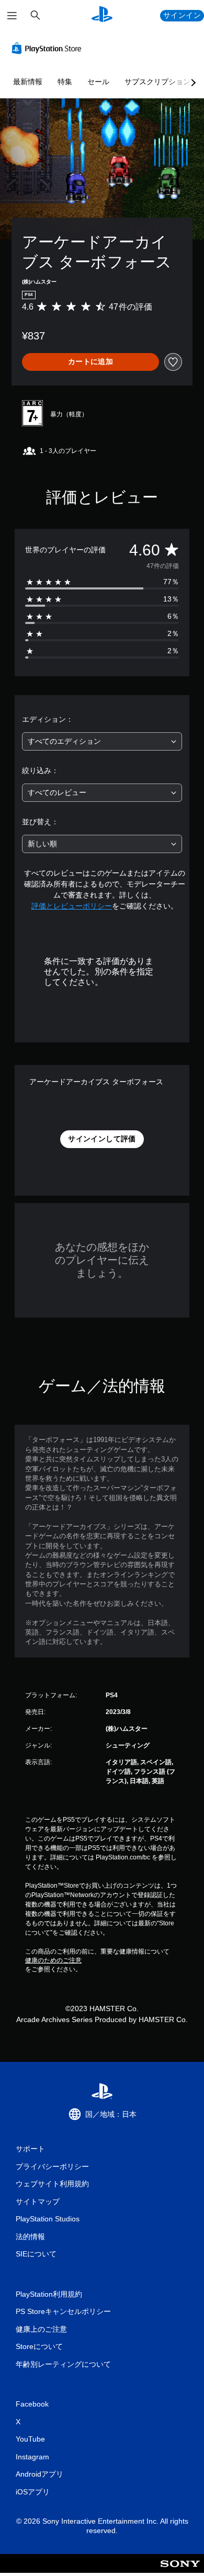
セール (98, 82)
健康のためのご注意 (53, 1960)
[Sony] (180, 2571)
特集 (65, 82)
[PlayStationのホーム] (102, 15)
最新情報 (28, 82)
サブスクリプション (157, 82)
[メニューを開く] (12, 16)
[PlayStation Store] (49, 48)
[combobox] (102, 741)
